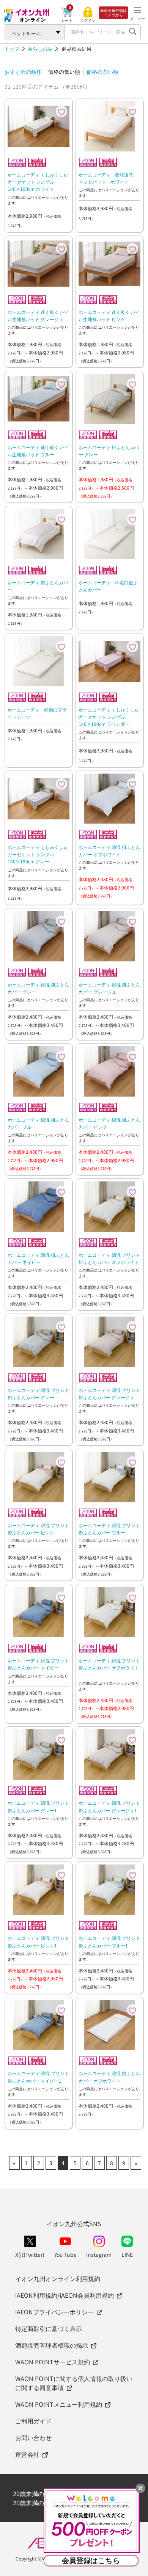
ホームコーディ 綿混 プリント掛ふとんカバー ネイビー (38, 1664)
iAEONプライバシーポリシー (54, 2312)
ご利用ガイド (33, 2421)
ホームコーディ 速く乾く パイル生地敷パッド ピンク (109, 315)
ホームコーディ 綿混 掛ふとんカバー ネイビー (38, 1258)
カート (67, 20)
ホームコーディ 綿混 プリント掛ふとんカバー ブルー (109, 1529)
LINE (127, 2255)
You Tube (65, 2255)
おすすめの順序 (23, 72)
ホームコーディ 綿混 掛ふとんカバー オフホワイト (109, 850)
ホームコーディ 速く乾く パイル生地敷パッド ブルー (38, 451)
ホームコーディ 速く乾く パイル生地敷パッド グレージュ (38, 315)
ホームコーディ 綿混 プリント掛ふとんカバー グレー (38, 1393)
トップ (12, 49)
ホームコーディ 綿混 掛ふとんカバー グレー (38, 988)
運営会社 (27, 2454)
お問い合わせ (33, 2437)
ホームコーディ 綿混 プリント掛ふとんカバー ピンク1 (38, 1941)
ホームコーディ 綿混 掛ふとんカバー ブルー (38, 1123)
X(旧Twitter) (30, 2255)
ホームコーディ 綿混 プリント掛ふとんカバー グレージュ (109, 1393)
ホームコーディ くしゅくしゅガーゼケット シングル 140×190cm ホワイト (38, 182)
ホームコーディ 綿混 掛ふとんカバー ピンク (109, 1123)
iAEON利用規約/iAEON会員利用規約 (65, 2295)
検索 (133, 32)
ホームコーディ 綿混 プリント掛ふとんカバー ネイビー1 (38, 2077)
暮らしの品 (40, 49)
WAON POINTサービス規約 (53, 2362)
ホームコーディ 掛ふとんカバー (38, 586)
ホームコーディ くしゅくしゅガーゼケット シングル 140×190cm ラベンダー (109, 717)
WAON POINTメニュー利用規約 (59, 2404)
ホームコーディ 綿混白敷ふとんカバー (108, 586)
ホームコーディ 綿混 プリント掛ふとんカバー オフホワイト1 (109, 1667)
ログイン (88, 20)
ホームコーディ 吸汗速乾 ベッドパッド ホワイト (108, 178)
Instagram (99, 2255)
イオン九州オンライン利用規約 (58, 2278)
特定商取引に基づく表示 (49, 2328)
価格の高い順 (102, 72)
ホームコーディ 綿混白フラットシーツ (37, 713)
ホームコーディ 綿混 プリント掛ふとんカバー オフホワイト (109, 1258)
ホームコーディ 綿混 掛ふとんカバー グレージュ (109, 988)
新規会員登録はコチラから (113, 12)
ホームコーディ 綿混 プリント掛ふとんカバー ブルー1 (109, 1941)
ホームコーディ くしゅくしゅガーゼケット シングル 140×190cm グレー (38, 854)
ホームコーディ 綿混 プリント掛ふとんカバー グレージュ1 (109, 1806)
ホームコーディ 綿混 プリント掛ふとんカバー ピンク (38, 1529)
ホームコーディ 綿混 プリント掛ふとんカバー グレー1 (38, 1806)
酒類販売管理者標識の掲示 (52, 2345)
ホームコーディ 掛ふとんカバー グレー (109, 451)
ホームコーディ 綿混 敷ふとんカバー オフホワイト (109, 2077)
